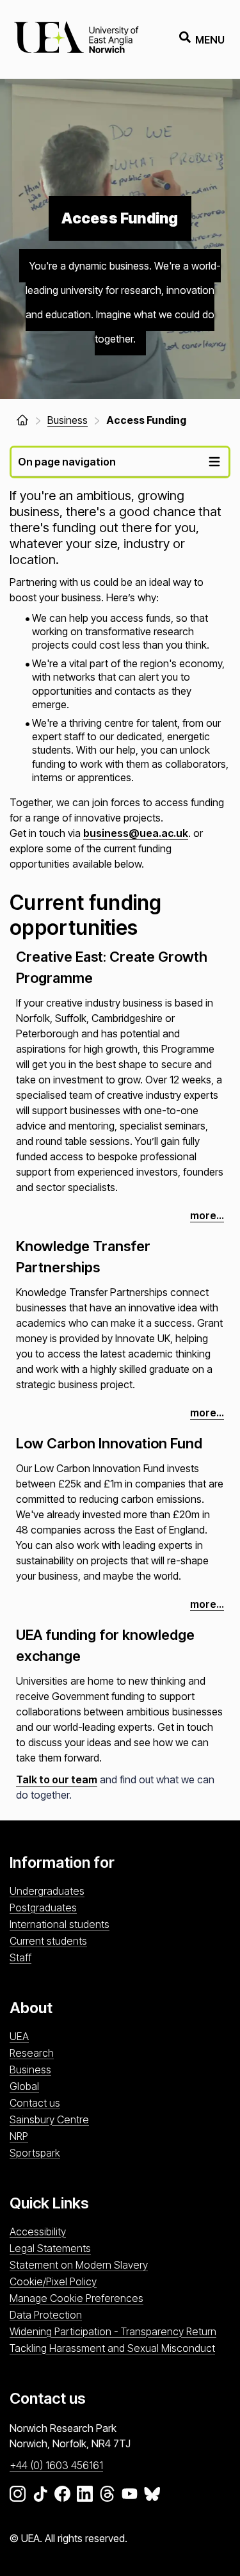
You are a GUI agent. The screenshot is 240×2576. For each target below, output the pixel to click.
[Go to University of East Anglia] (76, 39)
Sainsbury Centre (49, 2119)
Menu (210, 40)
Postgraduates (43, 1908)
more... (207, 1215)
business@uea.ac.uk (136, 833)
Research (32, 2053)
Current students (48, 1941)
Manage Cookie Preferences (76, 2298)
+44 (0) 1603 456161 (56, 2465)
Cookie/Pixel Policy (53, 2281)
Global (24, 2086)
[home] (22, 420)
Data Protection (46, 2315)
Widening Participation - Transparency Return (113, 2331)
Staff (20, 1957)
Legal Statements (50, 2248)
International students (60, 1924)
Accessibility (38, 2232)
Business (30, 2070)
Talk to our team (57, 1779)
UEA (19, 2036)
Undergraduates (47, 1891)
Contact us (35, 2103)
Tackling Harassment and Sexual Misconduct (112, 2348)
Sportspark (35, 2153)
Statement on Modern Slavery (79, 2265)
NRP (19, 2136)
